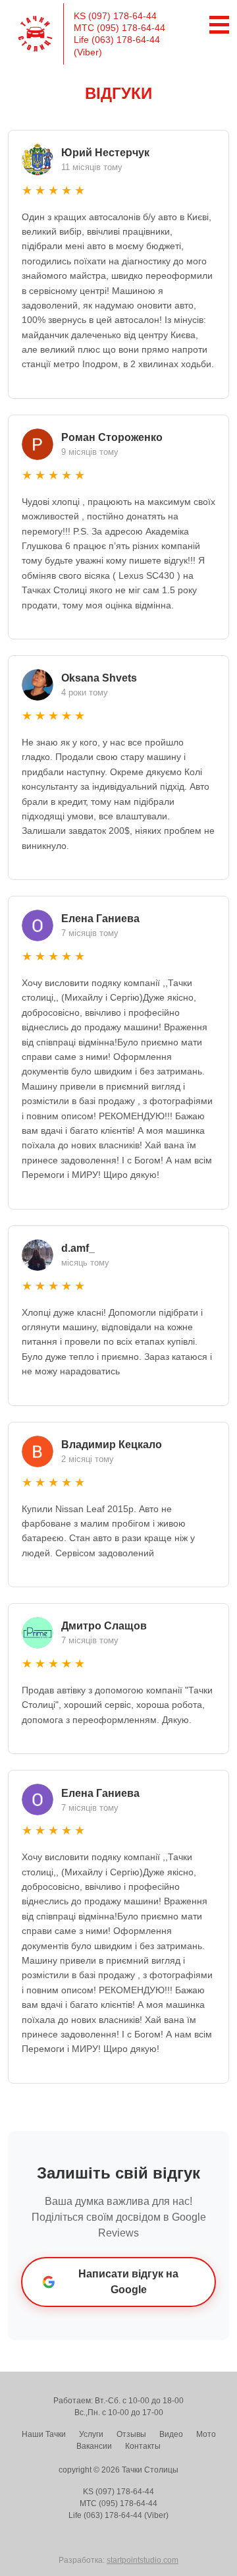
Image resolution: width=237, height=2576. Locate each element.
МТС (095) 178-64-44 (119, 28)
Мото (206, 2434)
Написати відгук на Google (128, 2282)
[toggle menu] (216, 25)
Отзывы (131, 2434)
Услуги (91, 2434)
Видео (171, 2434)
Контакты (143, 2446)
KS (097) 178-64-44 (115, 16)
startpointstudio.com (143, 2560)
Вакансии (94, 2446)
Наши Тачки (44, 2434)
